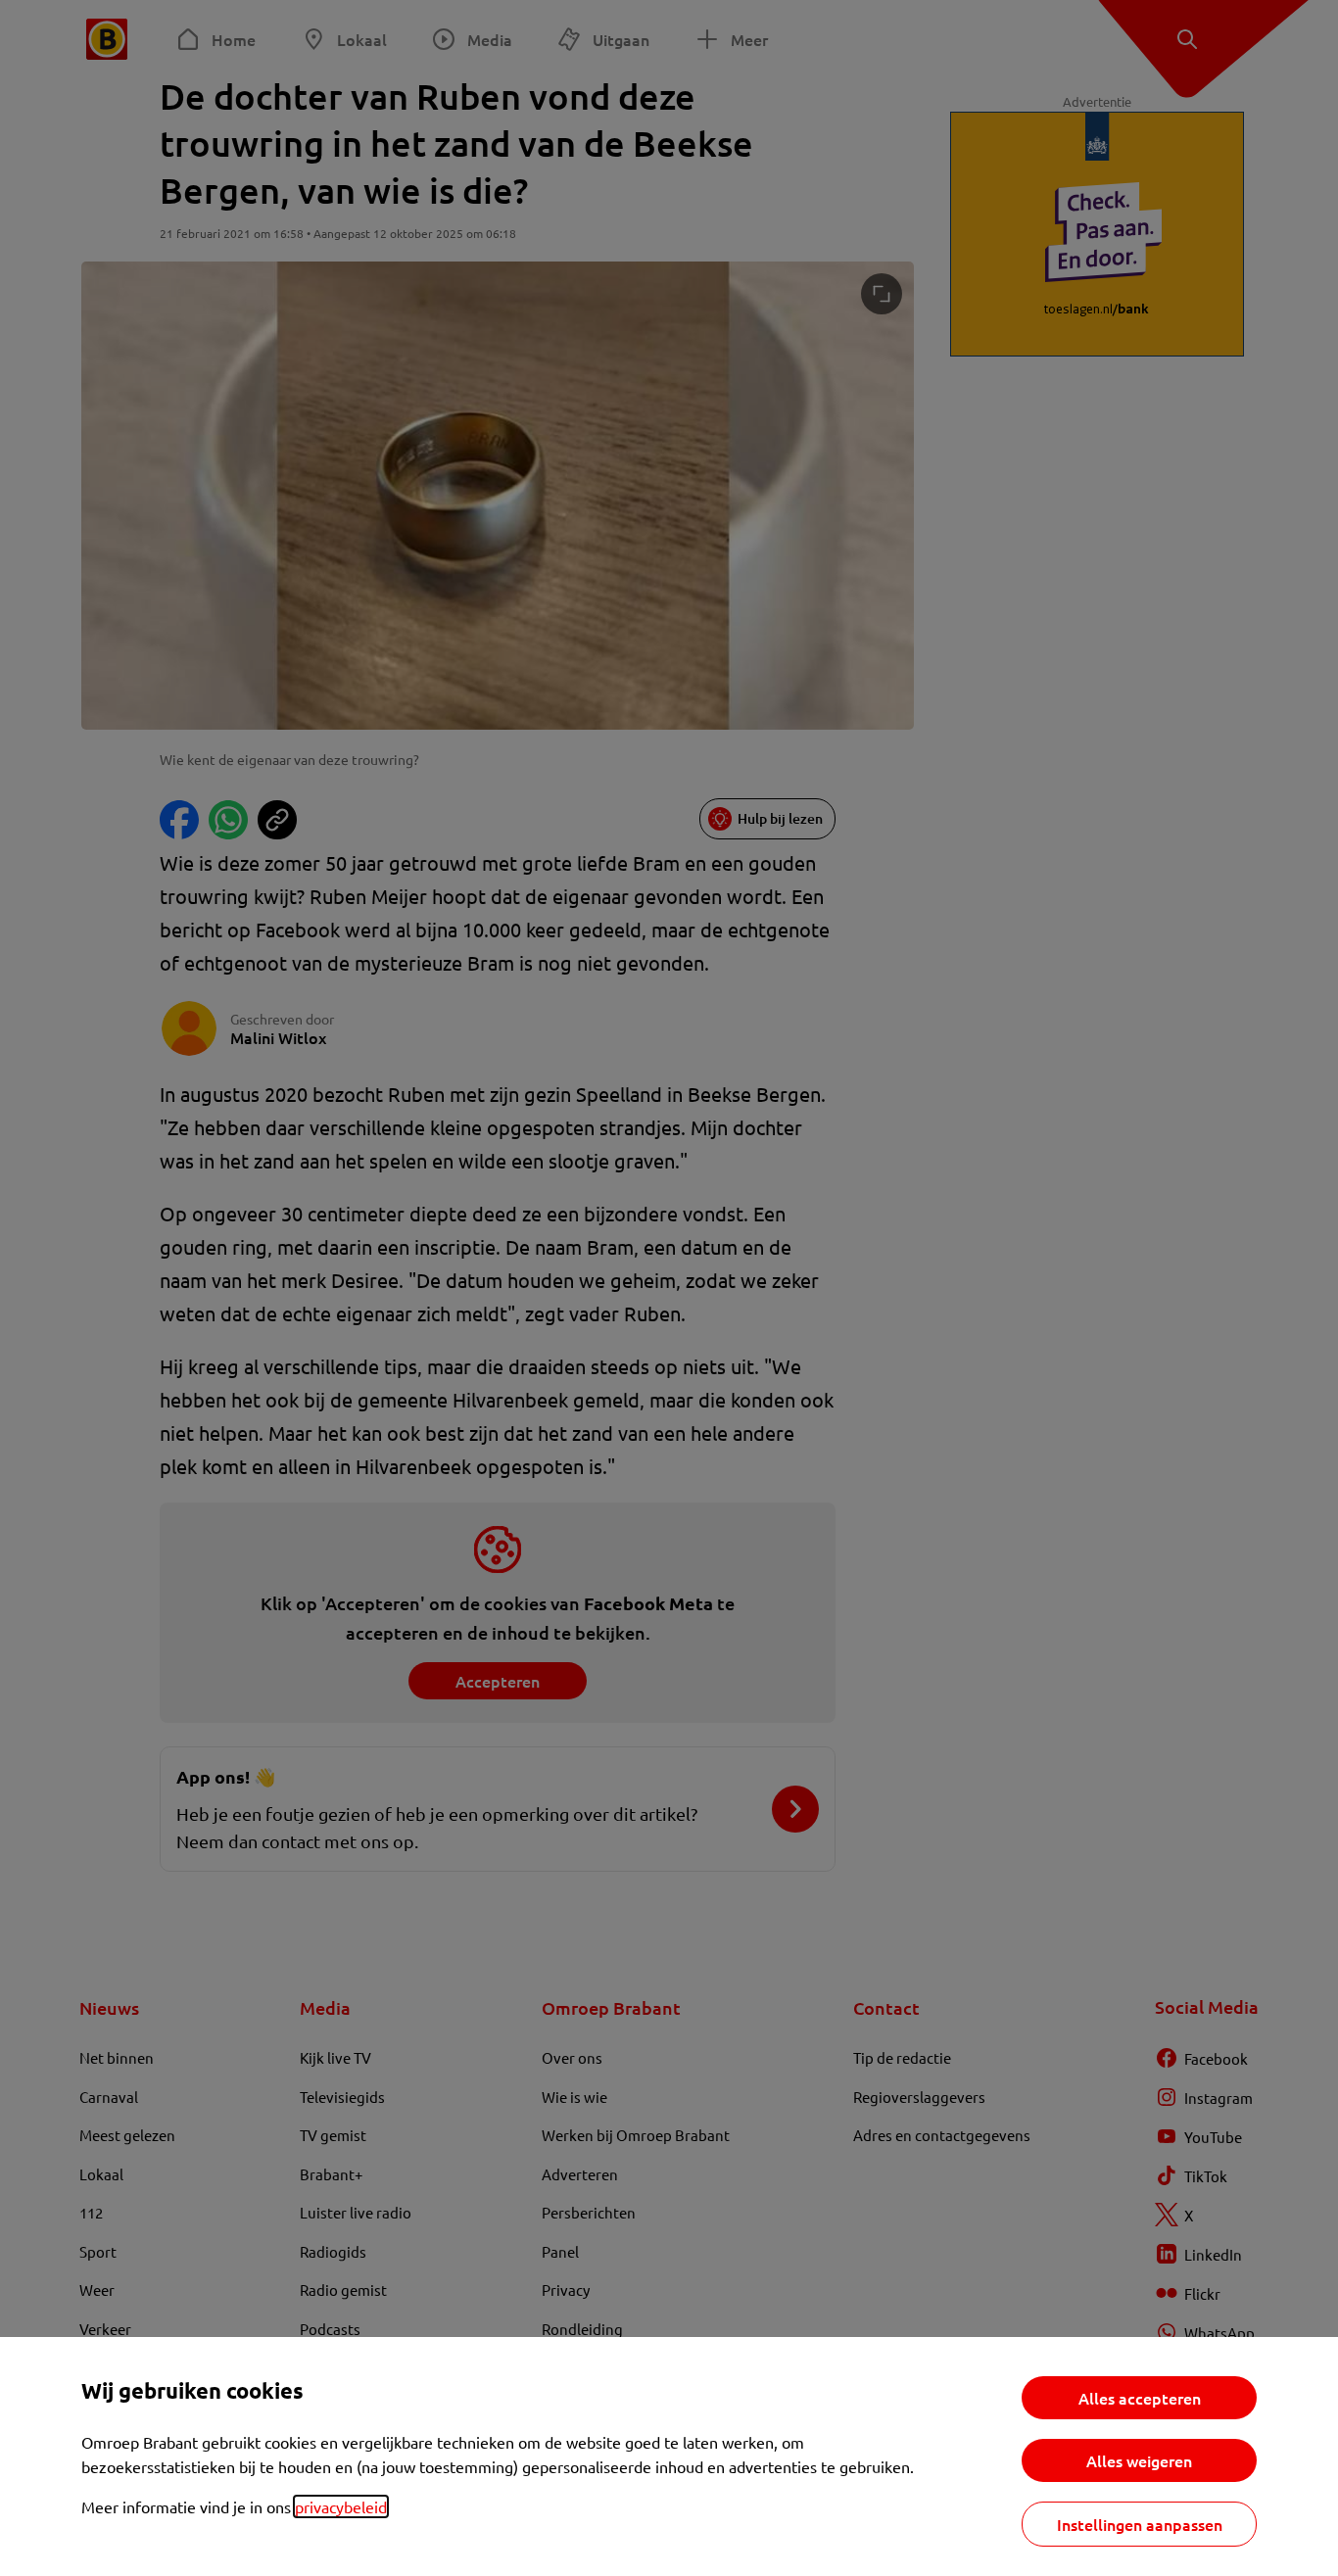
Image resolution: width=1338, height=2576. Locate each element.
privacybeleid (341, 2506)
